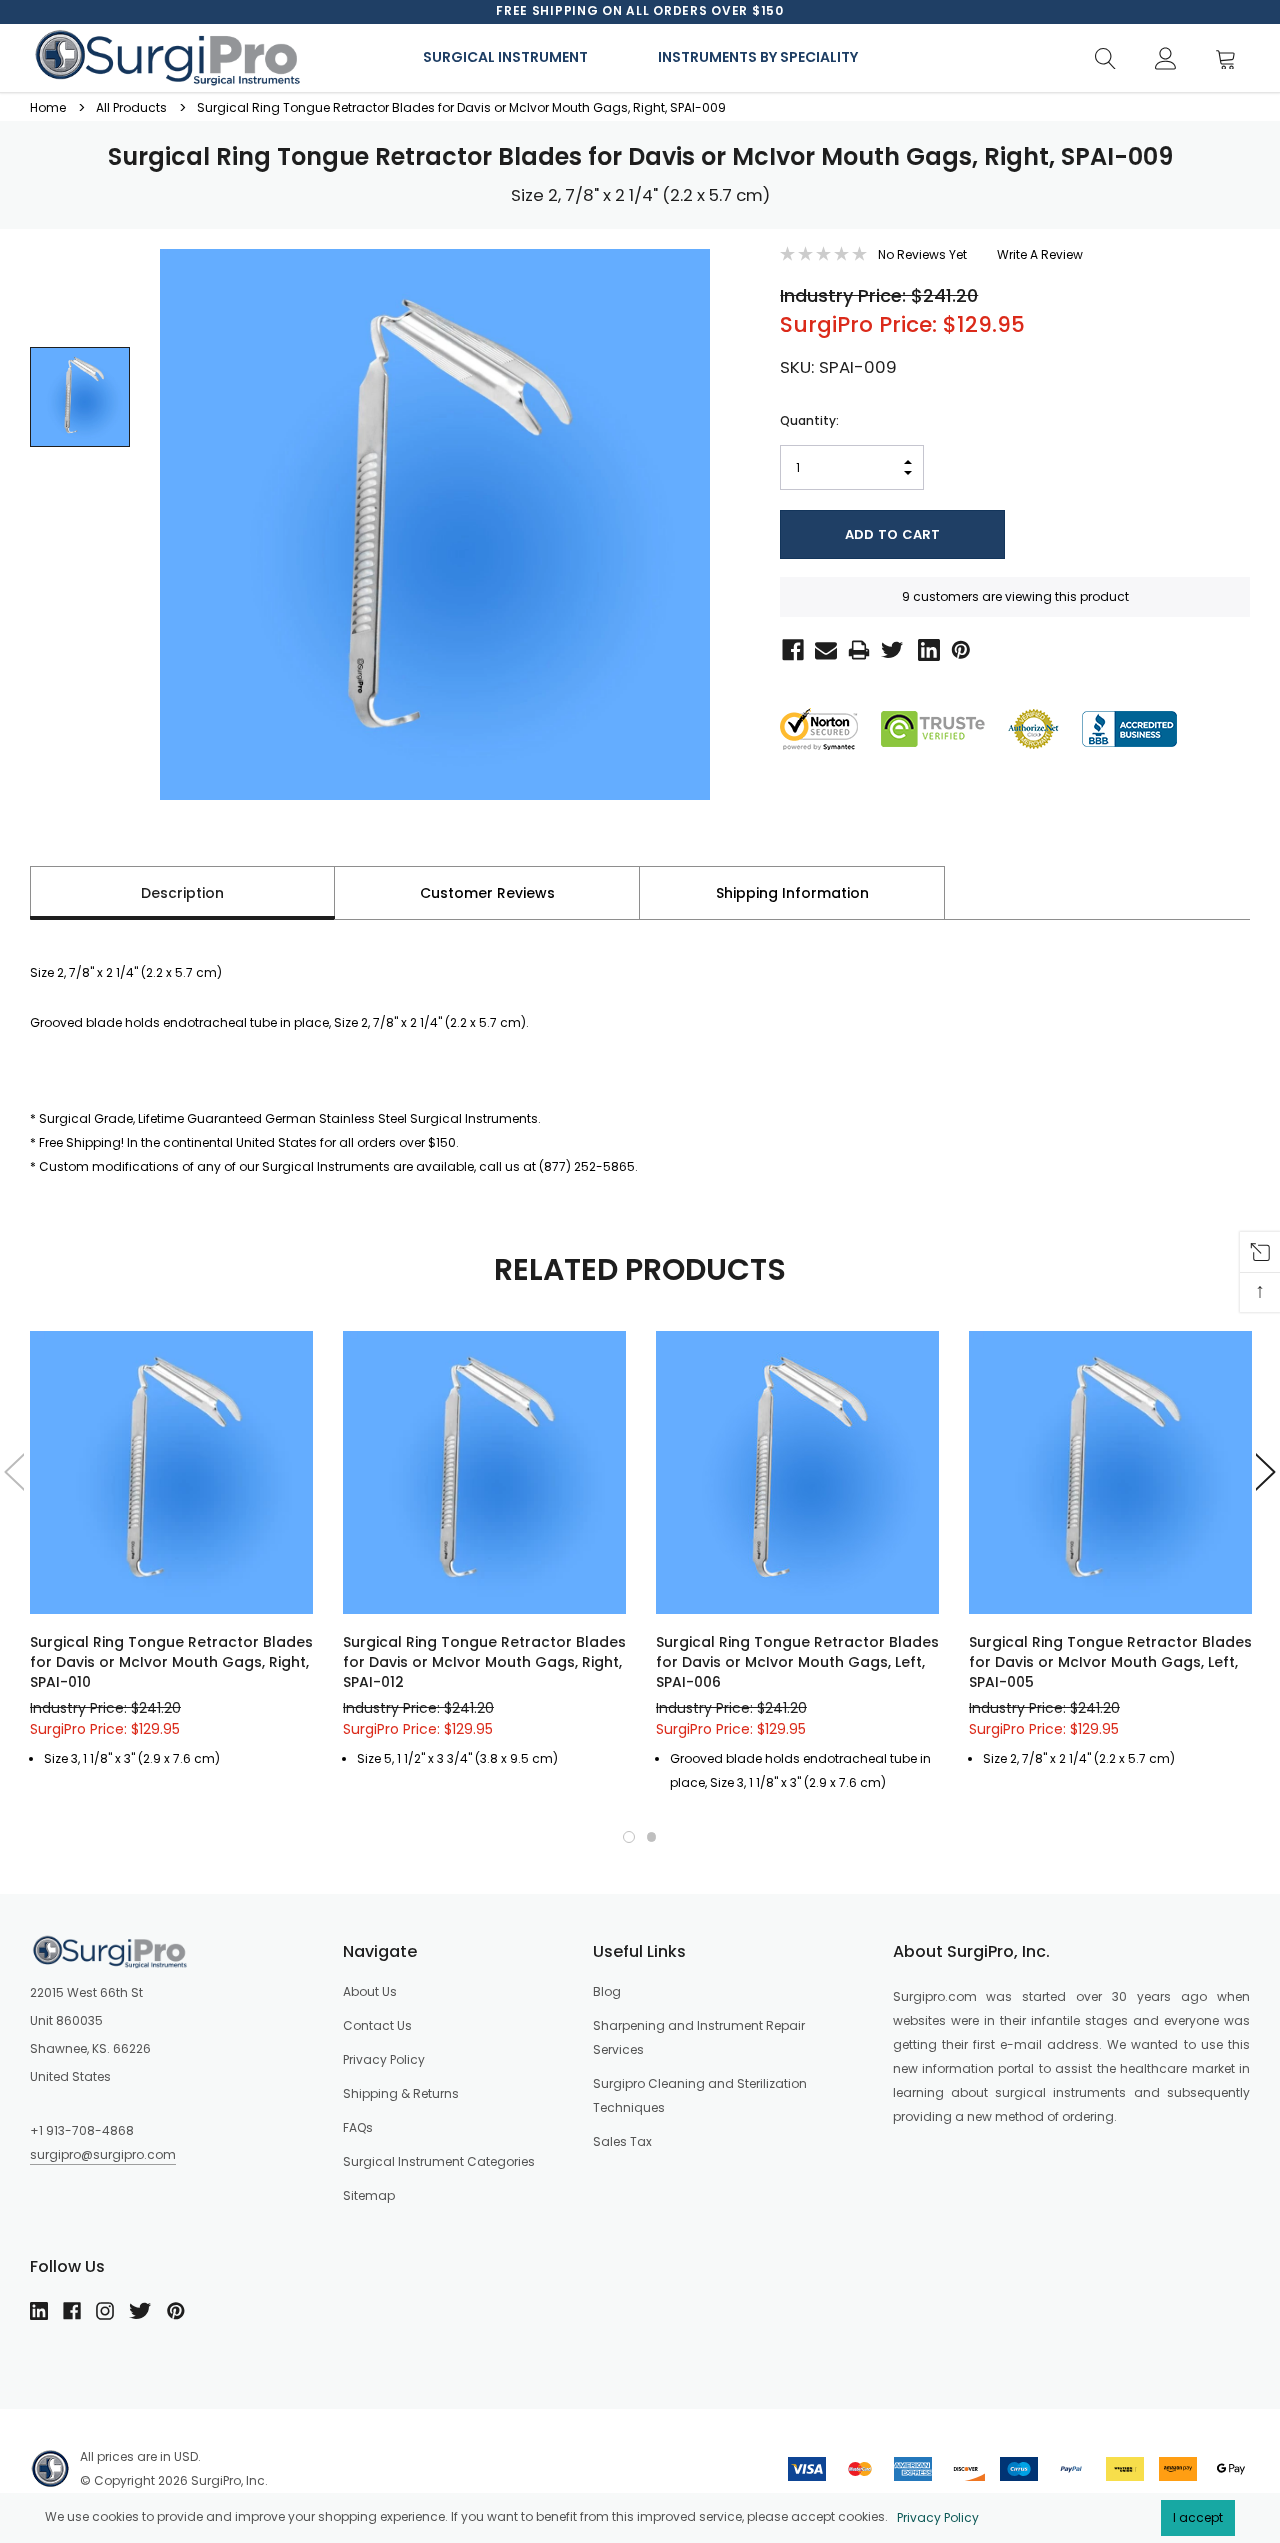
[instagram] (105, 2311)
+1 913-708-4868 (82, 2130)
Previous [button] (12, 1472)
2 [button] (652, 1837)
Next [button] (1268, 1472)
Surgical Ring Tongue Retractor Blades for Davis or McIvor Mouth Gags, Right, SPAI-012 (484, 1662)
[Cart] (1231, 59)
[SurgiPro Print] (855, 648)
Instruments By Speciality (758, 57)
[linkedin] (39, 2311)
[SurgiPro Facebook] (789, 648)
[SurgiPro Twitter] (890, 648)
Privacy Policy (938, 2517)
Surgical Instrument (505, 57)
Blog (607, 1991)
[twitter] (140, 2311)
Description (182, 893)
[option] (640, 11)
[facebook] (72, 2311)
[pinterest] (176, 2311)
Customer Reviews (487, 893)
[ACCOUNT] (1165, 59)
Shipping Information (792, 893)
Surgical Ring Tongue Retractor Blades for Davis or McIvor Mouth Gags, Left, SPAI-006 (797, 1662)
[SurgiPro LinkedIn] (925, 648)
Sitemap (369, 2195)
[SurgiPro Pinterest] (958, 648)
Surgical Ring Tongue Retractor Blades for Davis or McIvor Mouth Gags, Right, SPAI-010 (171, 1662)
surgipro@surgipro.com (103, 2154)
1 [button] (629, 1837)
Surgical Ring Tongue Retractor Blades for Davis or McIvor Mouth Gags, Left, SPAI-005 (1110, 1662)
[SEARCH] (1105, 59)
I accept (1198, 2517)
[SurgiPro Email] (822, 648)
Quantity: (809, 420)
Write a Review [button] (1040, 254)
